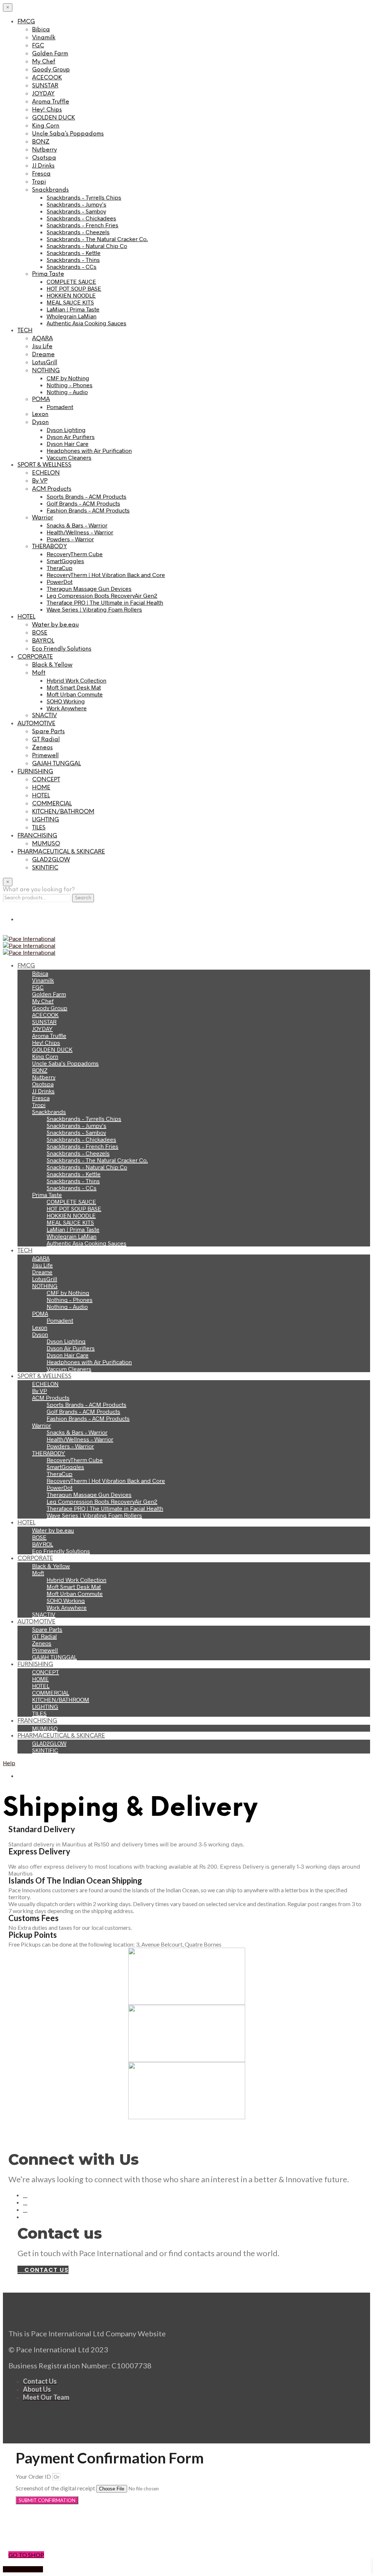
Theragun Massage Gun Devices (89, 588)
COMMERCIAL (52, 804)
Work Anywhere (67, 708)
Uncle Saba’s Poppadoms (68, 134)
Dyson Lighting (66, 430)
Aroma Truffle (51, 102)
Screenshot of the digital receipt (56, 2488)
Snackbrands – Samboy (76, 211)
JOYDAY (43, 94)
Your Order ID (34, 2476)
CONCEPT (46, 780)
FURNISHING (35, 772)
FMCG (26, 22)
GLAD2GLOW (51, 860)
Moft (39, 673)
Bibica (41, 30)
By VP (40, 481)
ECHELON (46, 473)
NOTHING (46, 371)
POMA (41, 399)
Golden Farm (50, 54)
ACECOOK (47, 78)
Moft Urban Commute (75, 694)
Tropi (39, 182)
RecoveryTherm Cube (75, 554)
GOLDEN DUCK (54, 118)
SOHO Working (66, 701)
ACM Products (52, 489)
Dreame (43, 355)
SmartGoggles (65, 561)
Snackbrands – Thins (73, 260)
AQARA (42, 339)
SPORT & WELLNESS (44, 465)
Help (9, 1763)
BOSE (40, 633)
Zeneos (42, 748)
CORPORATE (35, 657)
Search (83, 898)
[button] (186, 2530)
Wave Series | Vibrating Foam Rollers (94, 609)
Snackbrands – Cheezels (78, 232)
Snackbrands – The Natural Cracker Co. (97, 239)
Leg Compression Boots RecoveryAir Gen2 (102, 595)
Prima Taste (48, 274)
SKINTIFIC (45, 868)
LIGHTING (46, 820)
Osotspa (44, 158)
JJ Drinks (43, 166)
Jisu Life (42, 347)
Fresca (41, 174)
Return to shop (23, 2569)
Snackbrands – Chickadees (81, 218)
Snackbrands (50, 190)
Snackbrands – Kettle (74, 253)
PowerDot (60, 582)
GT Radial (46, 740)
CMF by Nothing (68, 378)
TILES (39, 828)
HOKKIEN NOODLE (71, 295)
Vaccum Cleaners (69, 457)
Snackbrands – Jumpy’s (76, 204)
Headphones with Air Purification (89, 450)
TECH (25, 331)
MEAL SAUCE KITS (70, 302)
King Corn (46, 126)
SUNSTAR (45, 86)
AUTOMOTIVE (36, 724)
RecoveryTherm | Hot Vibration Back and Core (106, 575)
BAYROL (43, 641)
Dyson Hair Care (68, 443)
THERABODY (50, 547)
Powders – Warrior (70, 539)
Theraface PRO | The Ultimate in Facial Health (105, 602)
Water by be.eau (55, 625)
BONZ (41, 142)
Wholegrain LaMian (72, 316)
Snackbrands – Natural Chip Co (87, 246)
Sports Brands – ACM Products (87, 496)
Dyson (40, 422)
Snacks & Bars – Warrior (77, 525)
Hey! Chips (47, 110)
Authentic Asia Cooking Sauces (87, 323)
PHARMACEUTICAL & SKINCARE (61, 852)
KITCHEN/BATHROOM (63, 812)
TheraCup (60, 568)
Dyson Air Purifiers (71, 437)
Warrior (43, 518)
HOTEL (26, 617)
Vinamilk (44, 38)
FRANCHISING (37, 836)
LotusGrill (45, 363)
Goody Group (51, 70)
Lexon (40, 414)
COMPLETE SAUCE (71, 281)
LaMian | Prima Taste (73, 309)
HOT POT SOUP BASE (74, 288)
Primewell (45, 756)
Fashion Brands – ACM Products (88, 510)
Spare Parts (48, 732)
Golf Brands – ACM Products (83, 503)
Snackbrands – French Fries (83, 225)
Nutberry (44, 150)
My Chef (44, 62)
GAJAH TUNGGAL (56, 764)
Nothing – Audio (67, 392)
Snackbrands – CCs (72, 266)
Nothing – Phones (70, 385)
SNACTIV (44, 716)
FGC (38, 46)
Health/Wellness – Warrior (80, 532)
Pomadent (60, 407)
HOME (41, 788)
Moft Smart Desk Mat (74, 687)
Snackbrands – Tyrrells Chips (84, 197)
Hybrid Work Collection (76, 680)
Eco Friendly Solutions (62, 649)
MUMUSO (46, 844)
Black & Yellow (52, 665)
